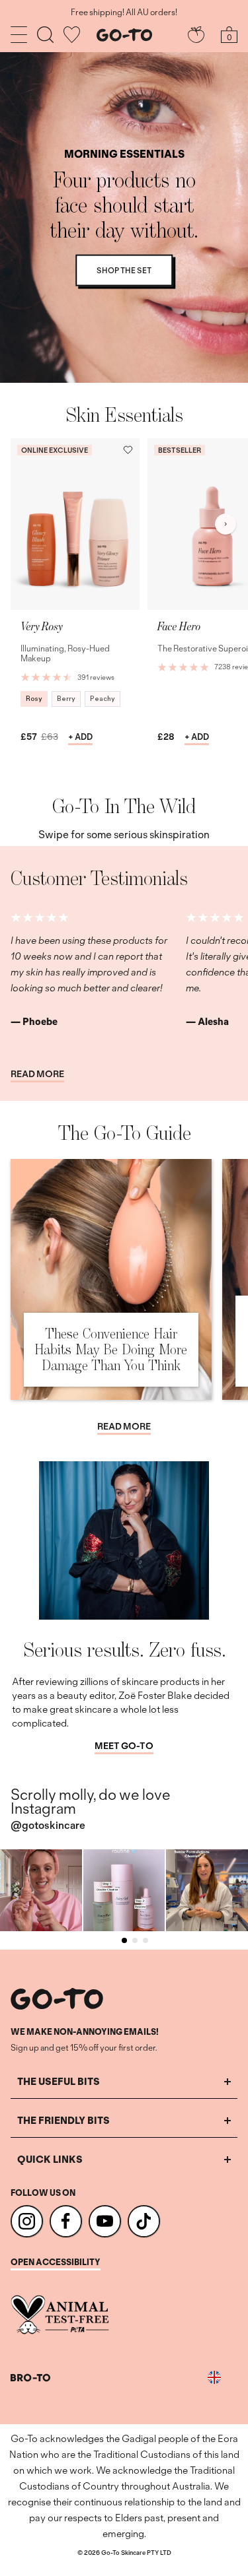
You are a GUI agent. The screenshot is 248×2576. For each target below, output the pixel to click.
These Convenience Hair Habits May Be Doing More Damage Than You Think (111, 1349)
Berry (66, 699)
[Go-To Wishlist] (72, 35)
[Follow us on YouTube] (105, 2221)
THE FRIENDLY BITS (63, 2120)
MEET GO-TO (124, 1746)
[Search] (45, 35)
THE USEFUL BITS (59, 2081)
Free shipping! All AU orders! (124, 13)
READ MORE (37, 1074)
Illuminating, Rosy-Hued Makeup (65, 654)
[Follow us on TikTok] (144, 2221)
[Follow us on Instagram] (27, 2221)
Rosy (34, 699)
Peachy (103, 699)
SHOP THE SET (124, 270)
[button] (128, 450)
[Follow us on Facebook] (66, 2221)
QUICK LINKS (50, 2159)
